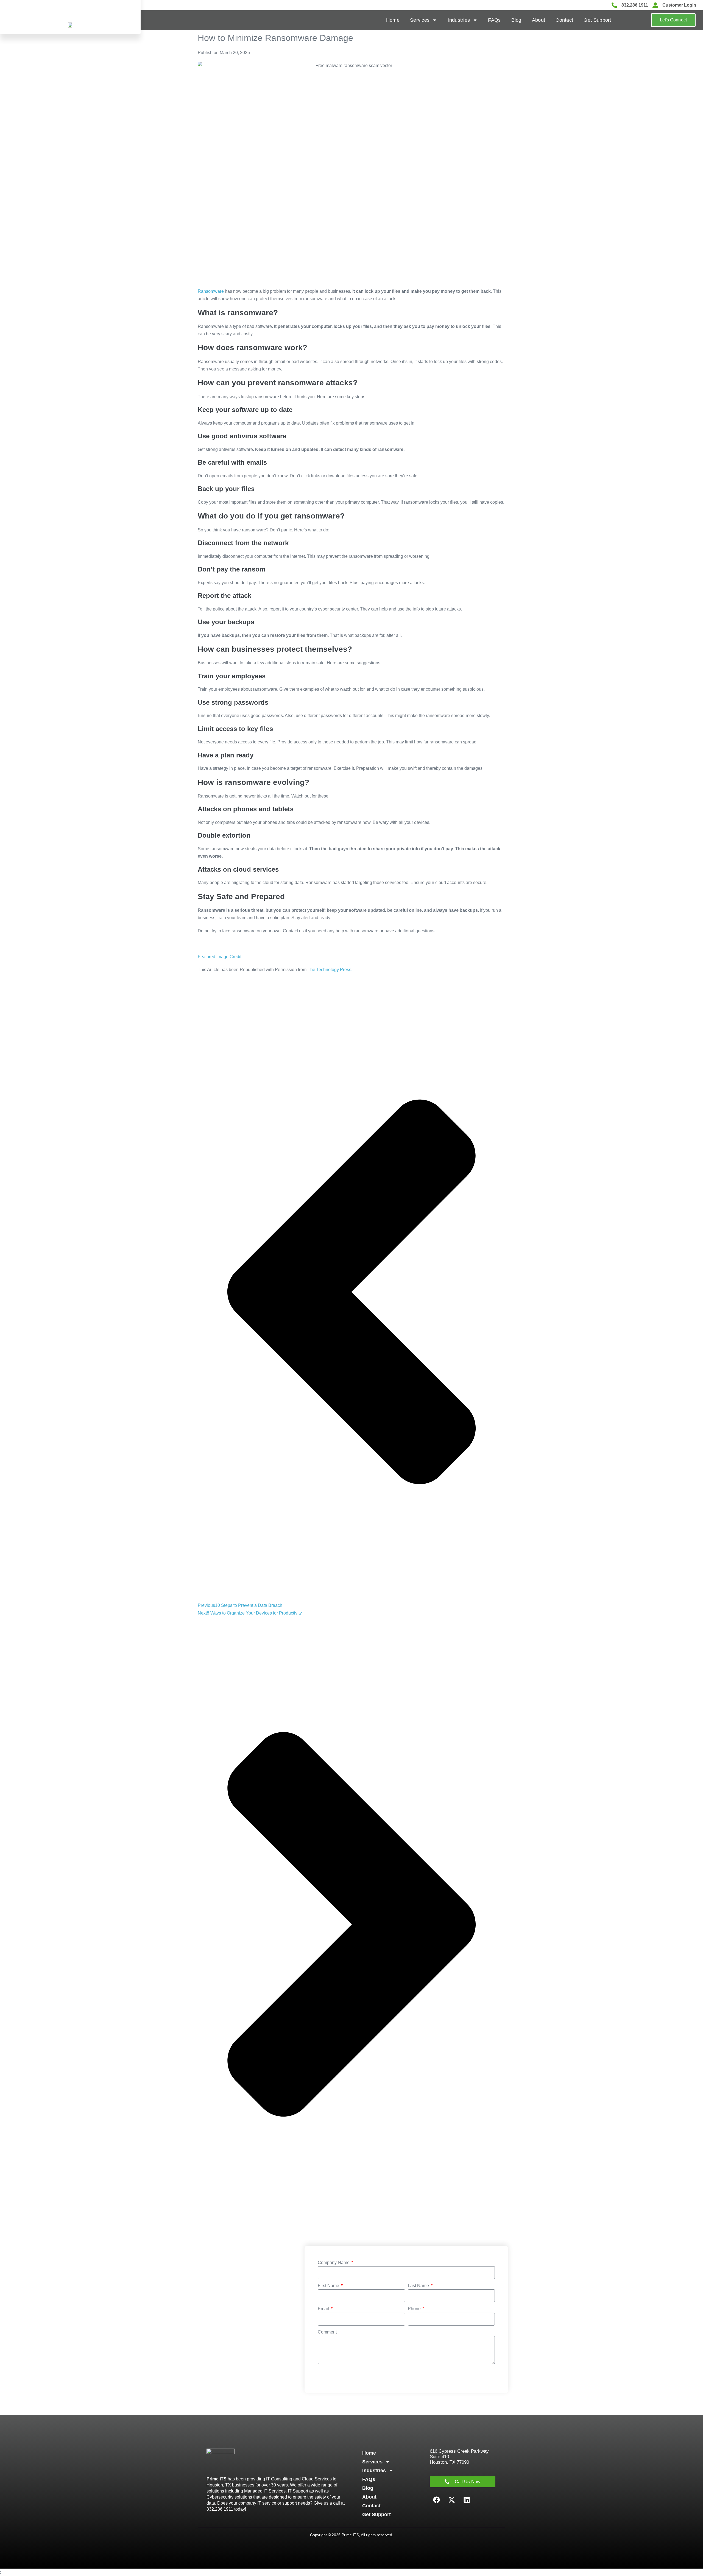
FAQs (494, 20)
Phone (415, 2309)
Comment (327, 2332)
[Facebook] (437, 2500)
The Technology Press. (330, 970)
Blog (516, 20)
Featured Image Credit (220, 957)
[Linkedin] (467, 2500)
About (539, 20)
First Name (329, 2286)
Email (324, 2309)
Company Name (334, 2263)
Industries (459, 20)
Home (393, 20)
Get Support (597, 20)
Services (420, 20)
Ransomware (211, 291)
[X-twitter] (452, 2500)
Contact (564, 20)
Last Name (419, 2286)
